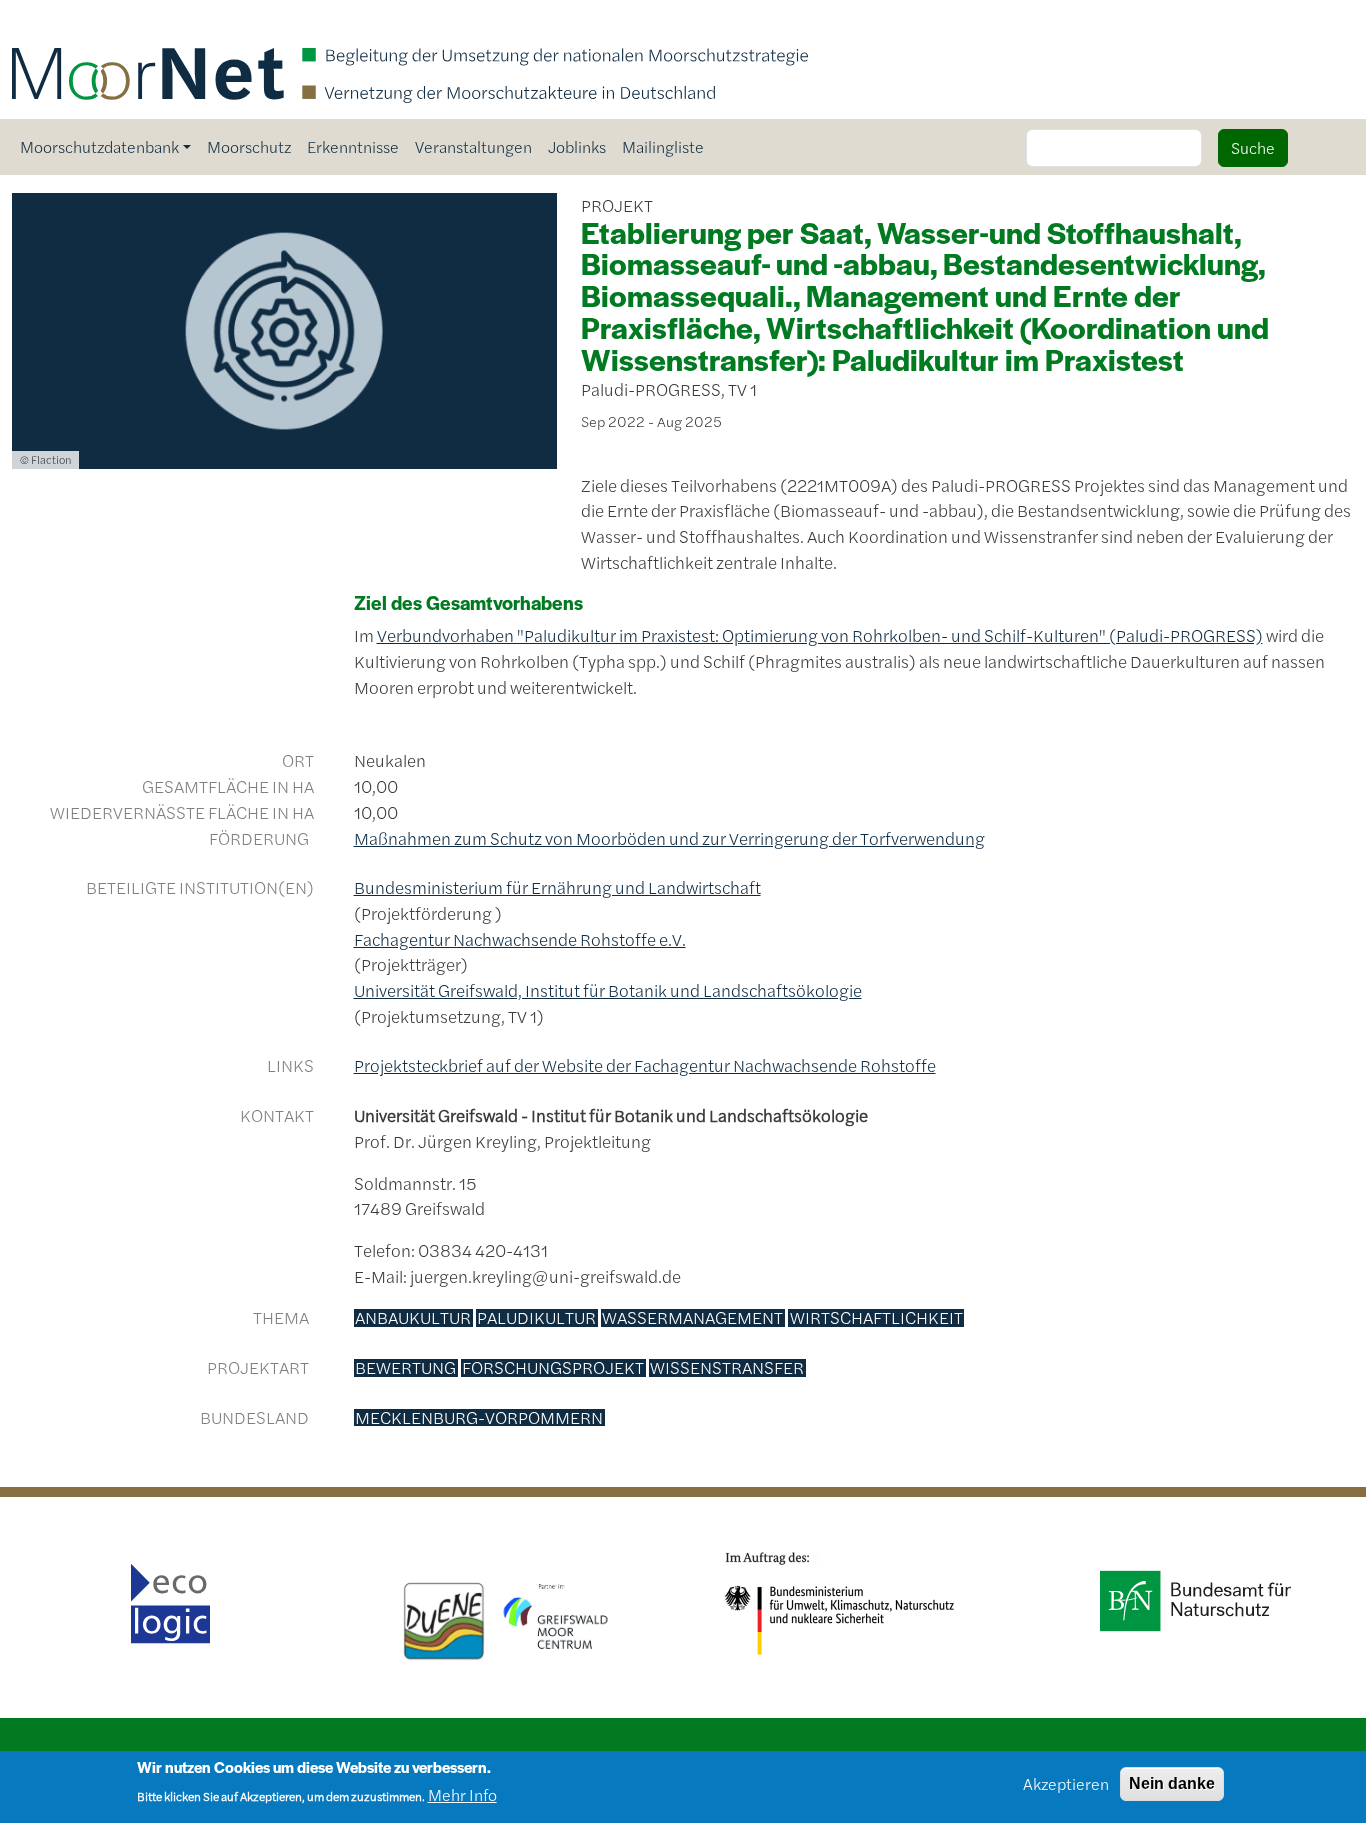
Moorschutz (249, 146)
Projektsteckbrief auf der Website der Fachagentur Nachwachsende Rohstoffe (645, 1065)
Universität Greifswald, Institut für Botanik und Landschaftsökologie (608, 990)
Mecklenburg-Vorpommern (479, 1418)
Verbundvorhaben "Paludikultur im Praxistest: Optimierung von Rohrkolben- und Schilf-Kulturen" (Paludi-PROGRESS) (820, 635)
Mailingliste (663, 146)
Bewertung (405, 1368)
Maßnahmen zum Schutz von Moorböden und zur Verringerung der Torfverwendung (669, 838)
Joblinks (577, 146)
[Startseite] (410, 27)
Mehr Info (462, 1794)
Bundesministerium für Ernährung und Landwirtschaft (557, 887)
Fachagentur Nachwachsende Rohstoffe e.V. (520, 939)
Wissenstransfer (727, 1368)
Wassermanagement (692, 1318)
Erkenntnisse (353, 146)
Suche (1253, 147)
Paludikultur (536, 1318)
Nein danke (1172, 1783)
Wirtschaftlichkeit (876, 1318)
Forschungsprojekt (553, 1368)
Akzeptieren (1066, 1783)
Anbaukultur (413, 1318)
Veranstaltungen (473, 146)
